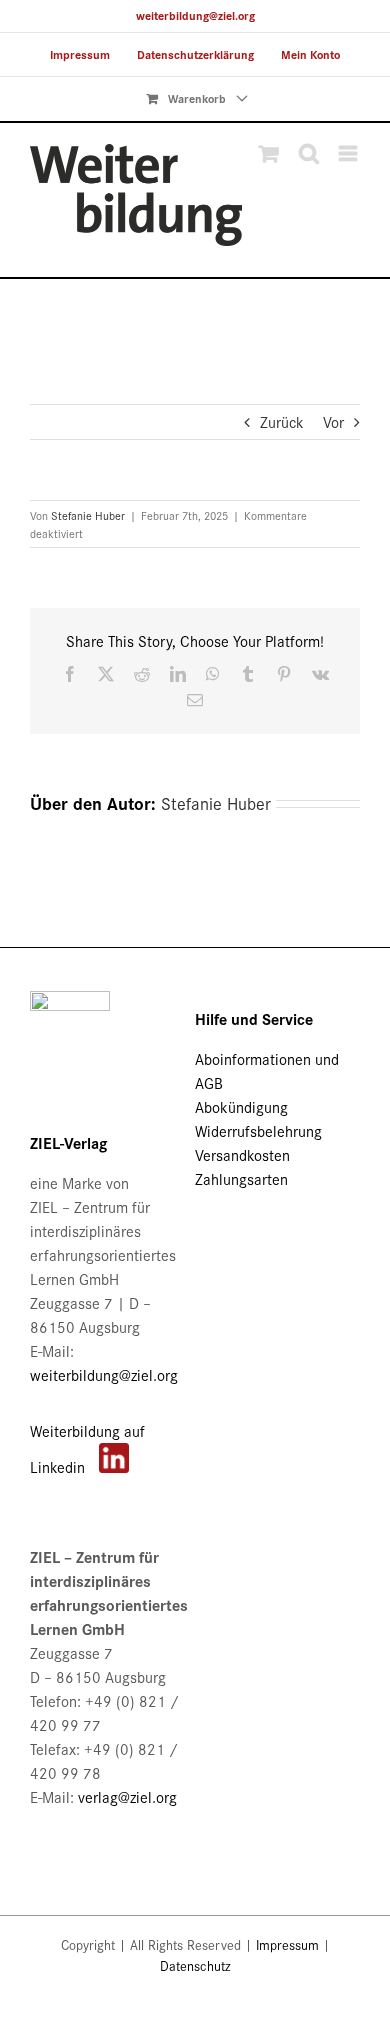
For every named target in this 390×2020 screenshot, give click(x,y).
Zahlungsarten (241, 1178)
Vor (333, 421)
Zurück (282, 421)
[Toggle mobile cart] (269, 153)
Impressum (287, 1944)
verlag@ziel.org (127, 1796)
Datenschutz (195, 1965)
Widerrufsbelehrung (258, 1130)
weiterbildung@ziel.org (195, 15)
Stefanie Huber (88, 515)
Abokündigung (241, 1106)
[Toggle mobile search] (309, 153)
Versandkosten (242, 1154)
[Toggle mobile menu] (349, 153)
